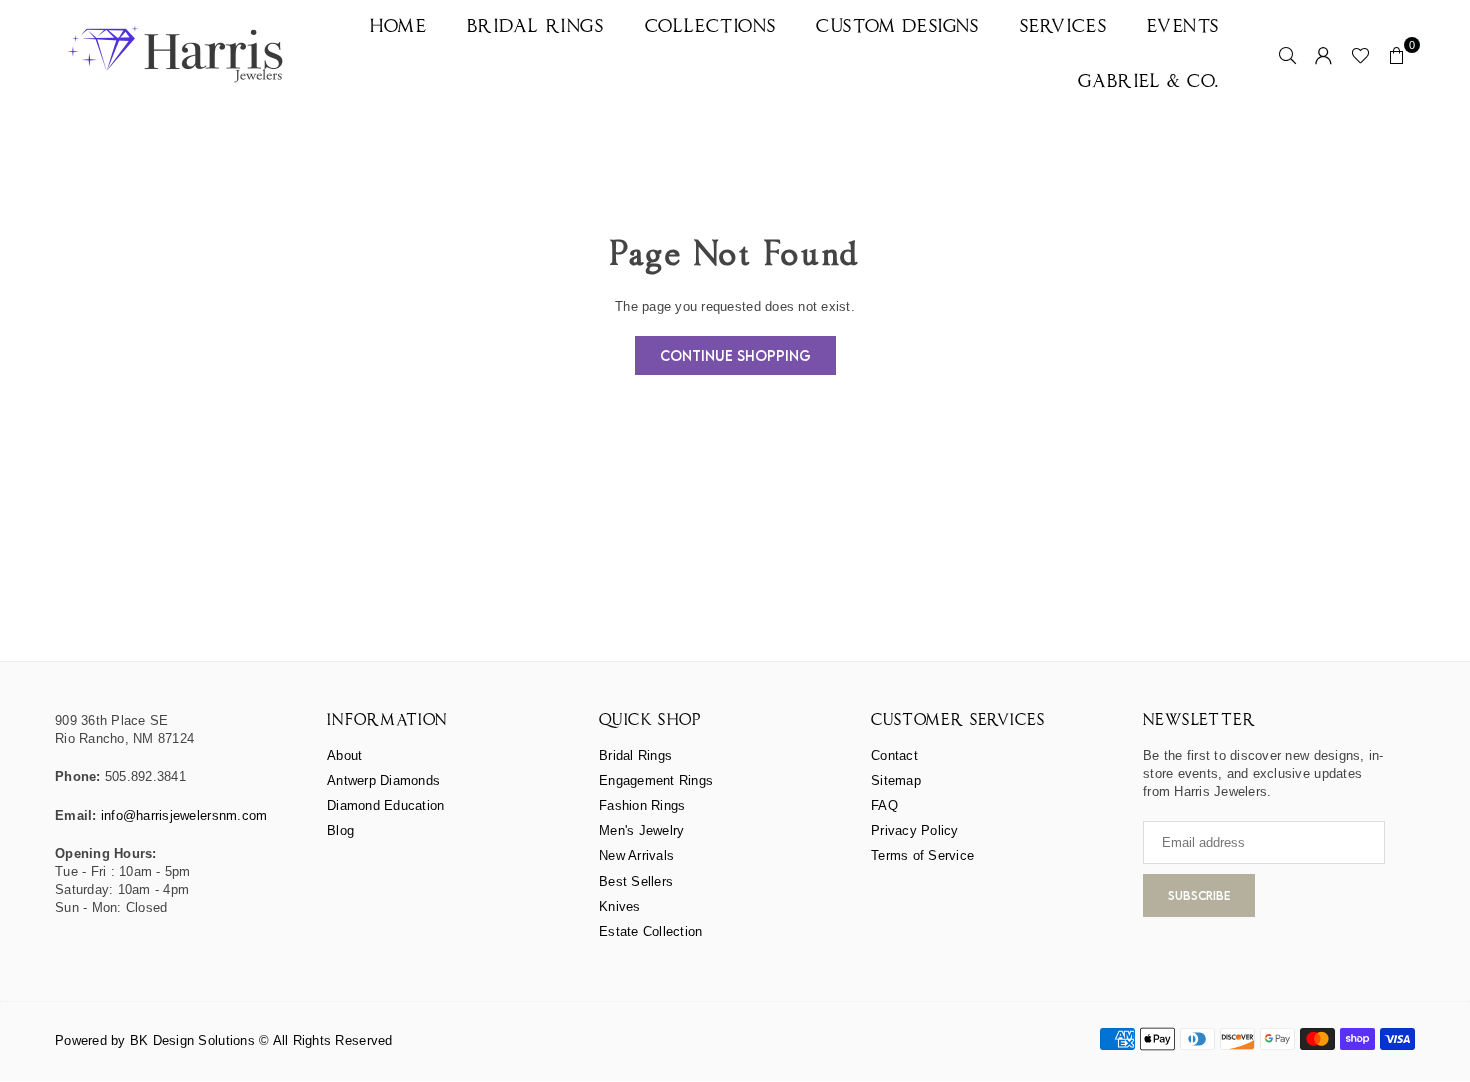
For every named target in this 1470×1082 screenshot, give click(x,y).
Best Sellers (636, 881)
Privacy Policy (915, 830)
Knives (620, 906)
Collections (711, 27)
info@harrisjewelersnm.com (184, 815)
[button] (1397, 55)
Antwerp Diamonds (383, 780)
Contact (894, 755)
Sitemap (896, 780)
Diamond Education (385, 805)
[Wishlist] (1360, 55)
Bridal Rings (535, 27)
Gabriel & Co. (1149, 82)
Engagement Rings (656, 780)
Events (1183, 27)
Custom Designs (897, 27)
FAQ (884, 805)
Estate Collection (650, 931)
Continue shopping (735, 355)
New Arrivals (636, 855)
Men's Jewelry (641, 830)
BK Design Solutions (192, 1040)
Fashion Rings (642, 805)
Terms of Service (922, 855)
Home (398, 27)
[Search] (1288, 55)
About (344, 755)
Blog (340, 830)
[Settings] (1324, 55)
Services (1064, 27)
